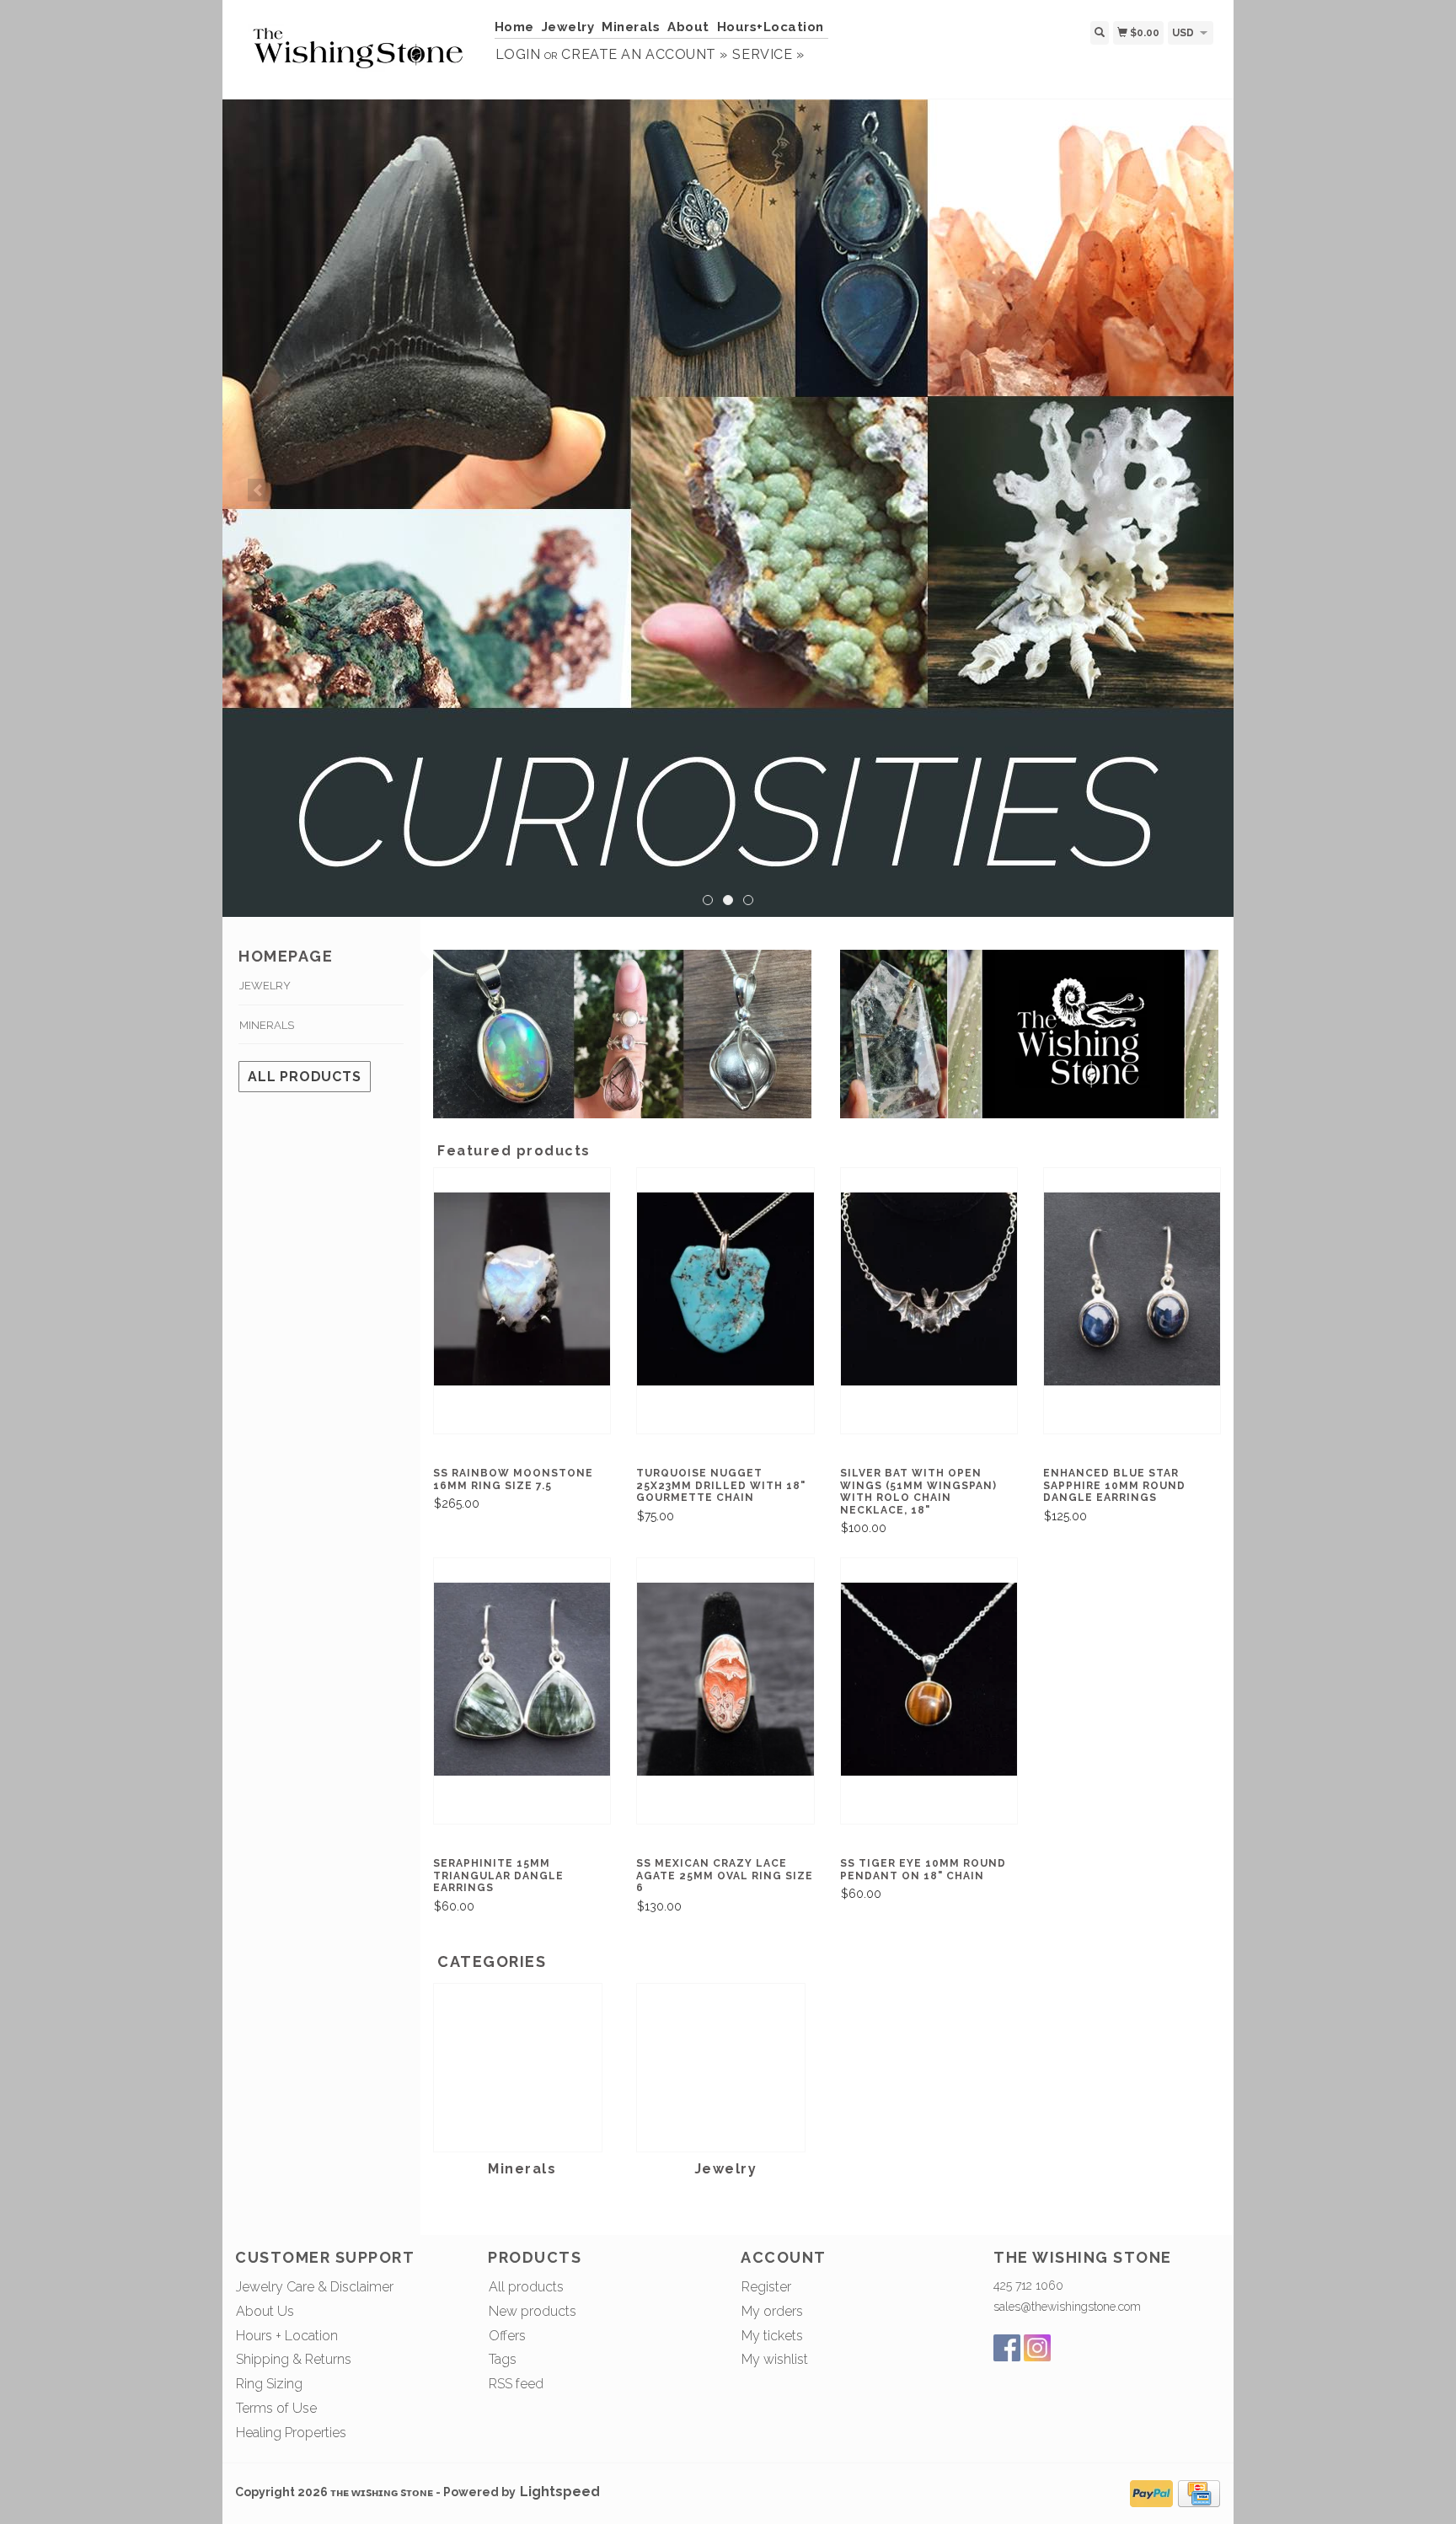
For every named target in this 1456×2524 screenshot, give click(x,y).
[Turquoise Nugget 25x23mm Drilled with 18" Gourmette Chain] (725, 1287)
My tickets (772, 2336)
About (688, 27)
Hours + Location (287, 2336)
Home (514, 27)
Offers (507, 2336)
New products (533, 2311)
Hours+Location (771, 27)
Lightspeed (560, 2492)
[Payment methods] (1151, 2492)
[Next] (1197, 490)
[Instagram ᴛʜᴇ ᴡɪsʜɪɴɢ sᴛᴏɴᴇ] (1037, 2348)
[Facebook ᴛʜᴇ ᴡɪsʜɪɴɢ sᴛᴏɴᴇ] (1007, 2348)
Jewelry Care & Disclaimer (315, 2287)
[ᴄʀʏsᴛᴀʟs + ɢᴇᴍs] (359, 48)
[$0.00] (1220, 32)
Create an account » (644, 54)
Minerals (631, 27)
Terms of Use (276, 2408)
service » (768, 54)
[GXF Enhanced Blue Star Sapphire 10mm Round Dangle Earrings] (1132, 1287)
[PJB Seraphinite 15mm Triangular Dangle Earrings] (522, 1677)
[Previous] (259, 490)
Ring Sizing (269, 2384)
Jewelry (568, 27)
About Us (265, 2311)
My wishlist (775, 2359)
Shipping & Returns (294, 2359)
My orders (772, 2311)
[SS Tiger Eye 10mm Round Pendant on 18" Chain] (929, 1677)
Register (766, 2287)
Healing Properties (291, 2433)
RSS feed (516, 2384)
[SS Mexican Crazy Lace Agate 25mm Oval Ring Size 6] (725, 1677)
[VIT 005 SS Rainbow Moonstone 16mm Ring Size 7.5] (522, 1287)
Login (518, 54)
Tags (503, 2359)
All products (305, 1077)
